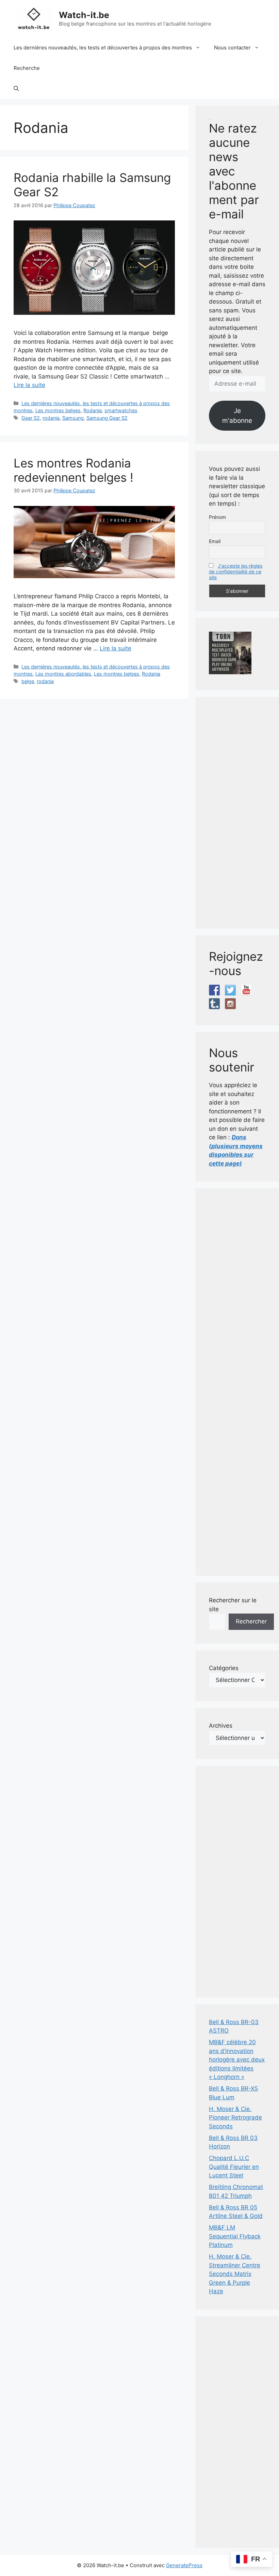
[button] (16, 89)
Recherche (27, 68)
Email (215, 541)
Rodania (93, 410)
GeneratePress (184, 2565)
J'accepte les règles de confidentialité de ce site (236, 572)
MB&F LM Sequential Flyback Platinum (235, 2236)
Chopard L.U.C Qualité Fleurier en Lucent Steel (234, 2167)
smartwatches (121, 410)
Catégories (224, 1668)
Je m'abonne (237, 415)
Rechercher (251, 1621)
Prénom (217, 517)
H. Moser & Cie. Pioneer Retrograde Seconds (235, 2118)
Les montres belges (58, 410)
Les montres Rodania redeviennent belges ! (73, 470)
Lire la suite (29, 385)
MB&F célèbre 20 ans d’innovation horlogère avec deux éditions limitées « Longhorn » (237, 2060)
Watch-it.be (84, 15)
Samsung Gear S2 (107, 418)
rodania (51, 418)
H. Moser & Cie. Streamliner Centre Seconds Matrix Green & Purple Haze (235, 2274)
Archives (221, 1726)
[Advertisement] (237, 813)
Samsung (73, 418)
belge (28, 681)
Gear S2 (31, 418)
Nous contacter (232, 48)
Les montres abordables (63, 674)
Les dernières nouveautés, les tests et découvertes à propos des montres (103, 48)
